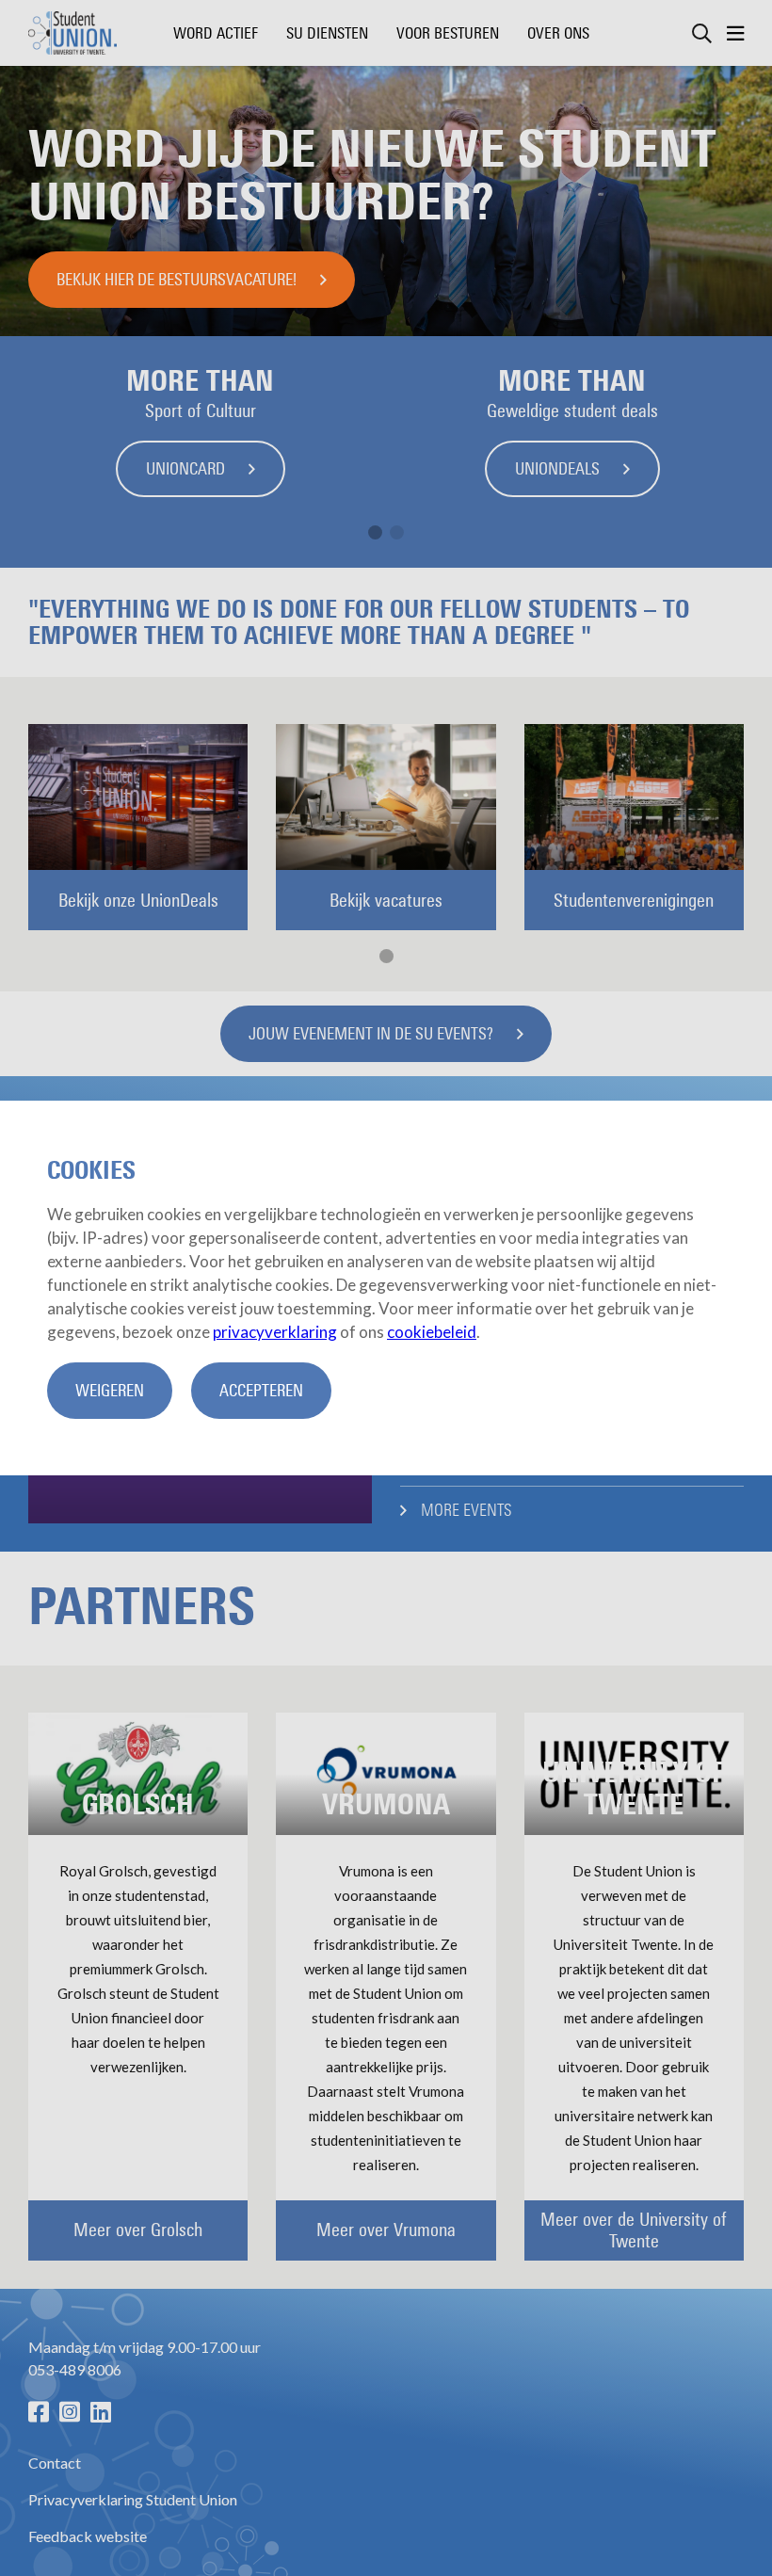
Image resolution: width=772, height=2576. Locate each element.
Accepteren (261, 1391)
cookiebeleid (432, 1332)
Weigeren (110, 1391)
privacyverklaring (275, 1332)
